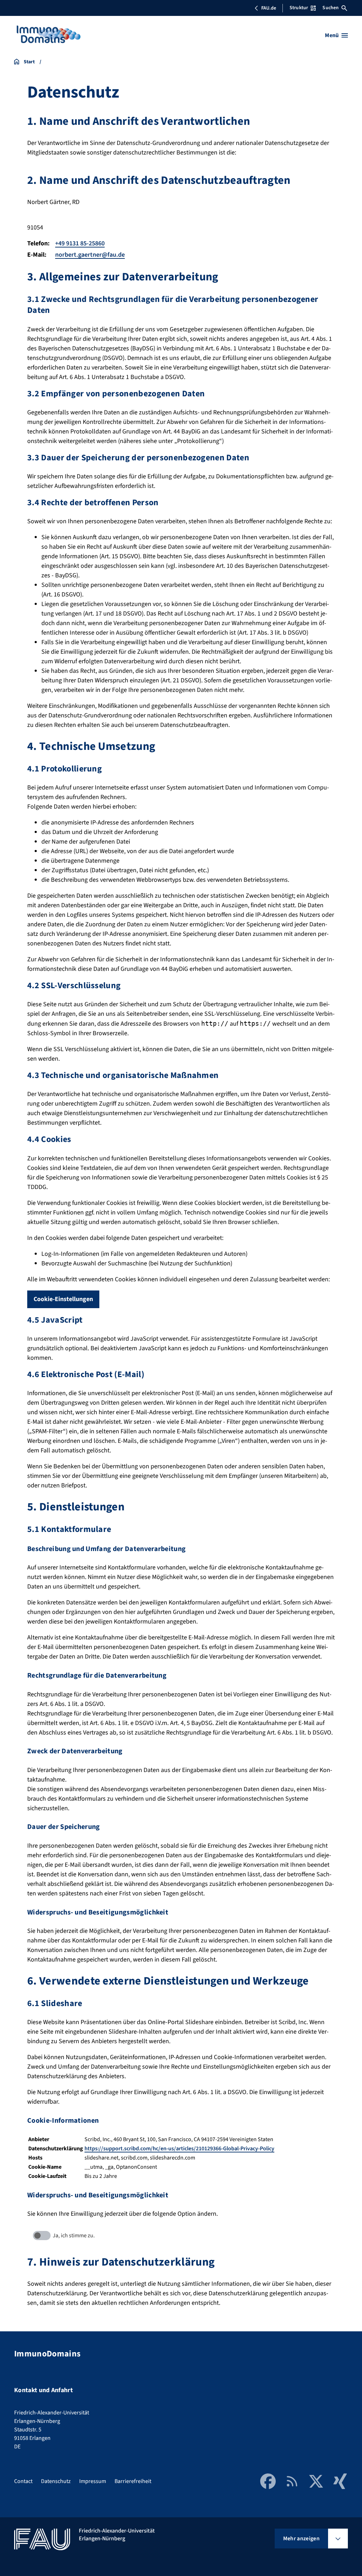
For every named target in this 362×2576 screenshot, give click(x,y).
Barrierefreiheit (133, 2481)
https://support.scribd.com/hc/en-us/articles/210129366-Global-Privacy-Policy (179, 2149)
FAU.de (269, 8)
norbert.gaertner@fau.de (90, 255)
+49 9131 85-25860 (80, 243)
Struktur (299, 8)
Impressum (93, 2481)
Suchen (331, 8)
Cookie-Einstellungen (63, 1299)
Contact (23, 2481)
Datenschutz (56, 2481)
